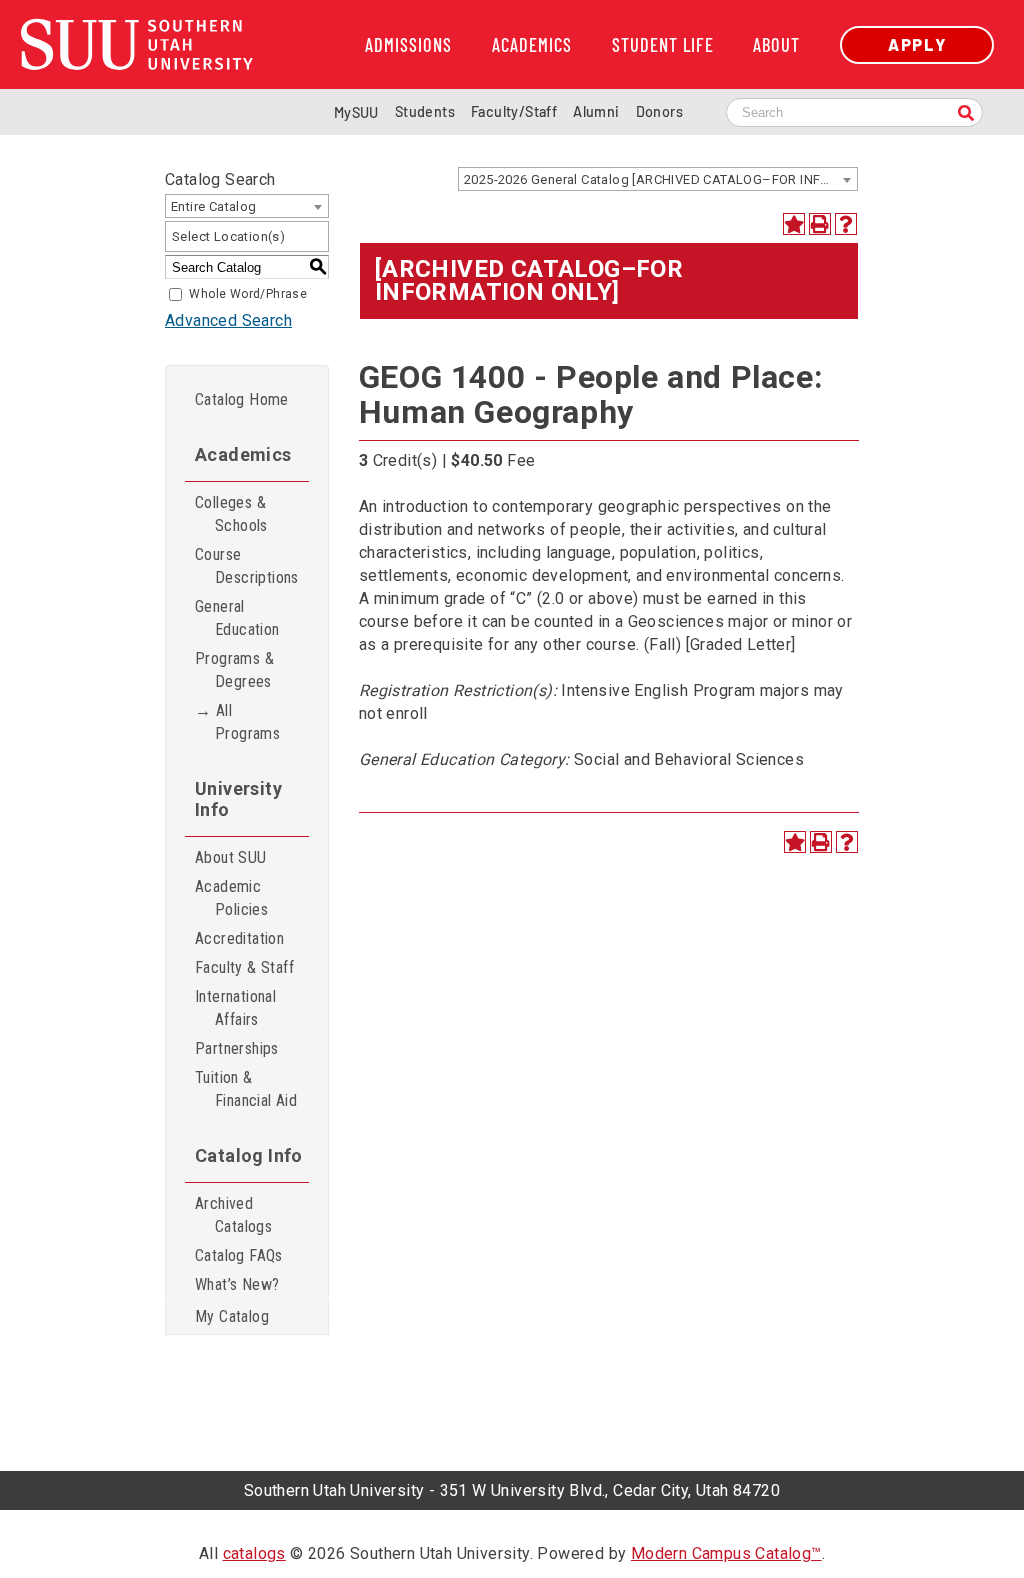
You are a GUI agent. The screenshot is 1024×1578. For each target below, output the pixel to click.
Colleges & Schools (231, 514)
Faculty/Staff (514, 111)
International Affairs (235, 1008)
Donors (659, 111)
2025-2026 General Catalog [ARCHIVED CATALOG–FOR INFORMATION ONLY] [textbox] (660, 179)
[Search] (966, 114)
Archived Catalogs (233, 1215)
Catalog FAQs (239, 1255)
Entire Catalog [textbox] (214, 206)
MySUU (356, 112)
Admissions (408, 45)
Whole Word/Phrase (248, 294)
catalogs (254, 1553)
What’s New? (237, 1284)
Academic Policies (231, 898)
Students (425, 111)
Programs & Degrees (234, 670)
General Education (237, 618)
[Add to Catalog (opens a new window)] (794, 224)
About (776, 45)
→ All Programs (237, 722)
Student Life (663, 45)
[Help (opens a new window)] (846, 224)
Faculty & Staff (244, 967)
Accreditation (239, 938)
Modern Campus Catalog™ (726, 1553)
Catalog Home (242, 399)
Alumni (596, 111)
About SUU (231, 857)
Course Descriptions (247, 566)
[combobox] (658, 179)
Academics (532, 45)
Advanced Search (228, 320)
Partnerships (237, 1048)
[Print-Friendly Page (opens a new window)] (820, 224)
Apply (917, 44)
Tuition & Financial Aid (246, 1089)
